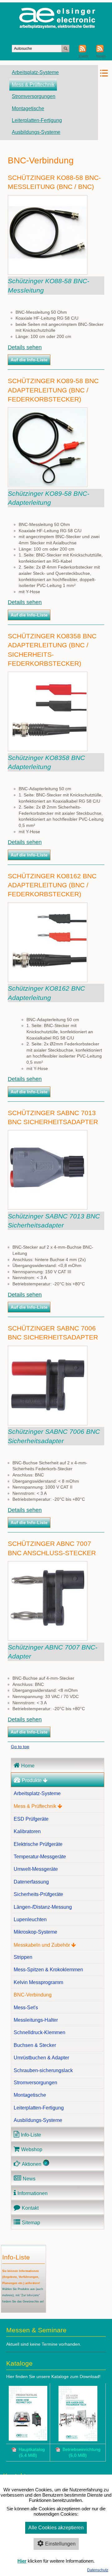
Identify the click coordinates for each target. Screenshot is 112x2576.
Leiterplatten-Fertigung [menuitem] (37, 120)
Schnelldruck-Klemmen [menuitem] (40, 2032)
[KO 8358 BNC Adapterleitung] (48, 750)
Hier (22, 2561)
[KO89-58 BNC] (48, 486)
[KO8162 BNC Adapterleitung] (48, 981)
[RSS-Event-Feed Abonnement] (82, 51)
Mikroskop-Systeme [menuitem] (35, 1932)
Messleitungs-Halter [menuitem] (36, 2020)
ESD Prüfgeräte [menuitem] (31, 1819)
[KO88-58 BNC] (48, 273)
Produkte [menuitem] (32, 1780)
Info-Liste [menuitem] (31, 2135)
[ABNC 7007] (48, 1639)
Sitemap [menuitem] (31, 2223)
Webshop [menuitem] (32, 2149)
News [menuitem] (29, 2179)
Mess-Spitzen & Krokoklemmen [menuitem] (48, 1970)
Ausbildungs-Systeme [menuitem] (36, 132)
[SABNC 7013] (48, 1208)
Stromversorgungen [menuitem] (34, 96)
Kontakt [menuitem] (30, 2208)
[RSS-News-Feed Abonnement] (100, 51)
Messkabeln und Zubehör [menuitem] (42, 1945)
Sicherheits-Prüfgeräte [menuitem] (38, 1894)
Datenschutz (98, 2570)
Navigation (103, 73)
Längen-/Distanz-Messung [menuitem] (43, 1907)
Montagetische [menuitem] (28, 108)
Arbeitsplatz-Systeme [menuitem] (35, 72)
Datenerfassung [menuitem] (31, 1882)
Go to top (20, 1747)
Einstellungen (60, 2544)
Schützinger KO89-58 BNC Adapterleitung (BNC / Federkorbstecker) (53, 390)
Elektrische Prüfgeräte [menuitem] (38, 1844)
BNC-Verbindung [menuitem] (33, 1995)
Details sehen (25, 347)
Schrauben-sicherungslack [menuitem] (43, 2070)
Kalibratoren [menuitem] (27, 1831)
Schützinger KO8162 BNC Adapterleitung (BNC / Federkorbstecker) (52, 885)
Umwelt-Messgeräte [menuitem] (36, 1869)
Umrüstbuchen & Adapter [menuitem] (41, 2058)
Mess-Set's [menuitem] (26, 2008)
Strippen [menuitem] (23, 1957)
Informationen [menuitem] (33, 2193)
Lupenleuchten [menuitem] (30, 1919)
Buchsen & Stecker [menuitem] (35, 2045)
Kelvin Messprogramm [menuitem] (38, 1982)
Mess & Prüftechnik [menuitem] (33, 84)
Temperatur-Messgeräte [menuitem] (40, 1857)
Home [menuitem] (28, 1766)
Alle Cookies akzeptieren (56, 2528)
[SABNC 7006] (48, 1424)
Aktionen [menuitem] (32, 2164)
